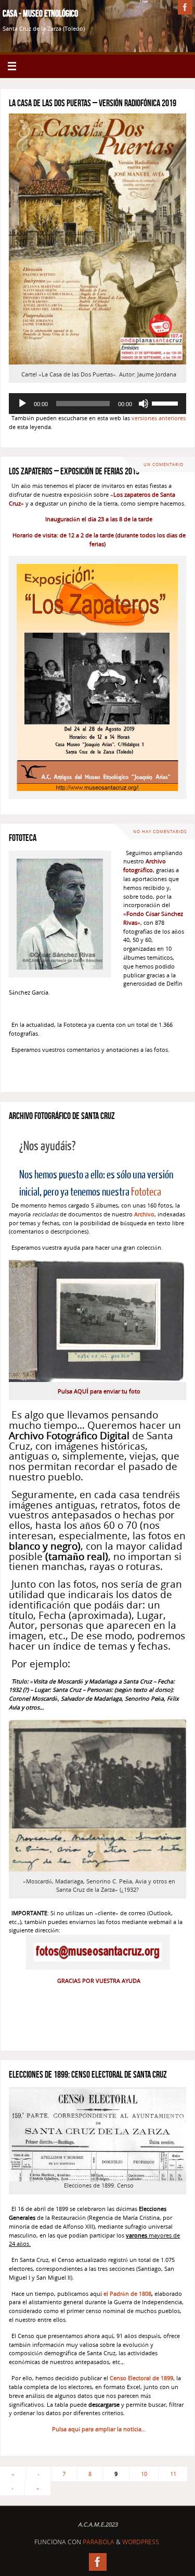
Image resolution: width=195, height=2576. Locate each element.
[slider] (166, 403)
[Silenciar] (144, 404)
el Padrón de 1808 (127, 2294)
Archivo (144, 1214)
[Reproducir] (22, 404)
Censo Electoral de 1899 (141, 2378)
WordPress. (141, 2542)
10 (144, 2474)
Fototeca (23, 838)
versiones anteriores (159, 418)
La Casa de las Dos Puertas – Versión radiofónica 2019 (93, 103)
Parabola (99, 2542)
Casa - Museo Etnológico (40, 14)
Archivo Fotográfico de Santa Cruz (62, 1116)
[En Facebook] (185, 7)
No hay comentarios (160, 831)
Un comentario (164, 464)
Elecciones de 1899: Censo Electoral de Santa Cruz (88, 2075)
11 (173, 2474)
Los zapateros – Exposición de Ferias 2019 (74, 471)
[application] (97, 404)
